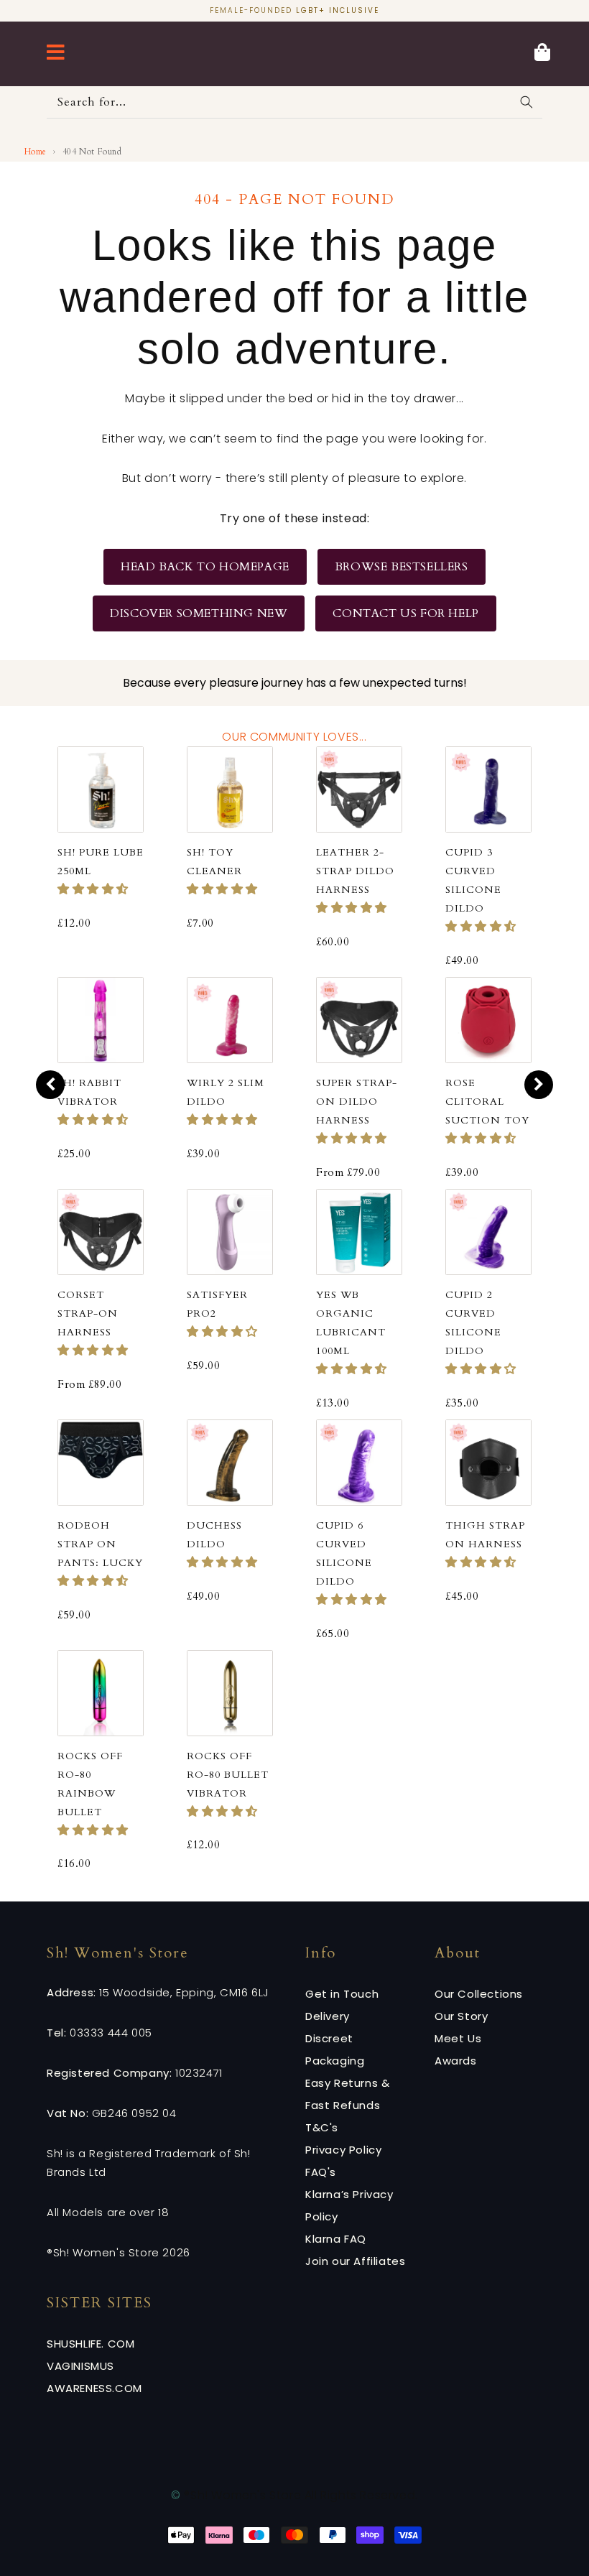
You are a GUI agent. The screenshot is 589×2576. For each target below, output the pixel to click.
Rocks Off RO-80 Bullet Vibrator (228, 1775)
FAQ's (321, 2172)
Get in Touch (342, 1994)
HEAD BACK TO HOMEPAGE (205, 567)
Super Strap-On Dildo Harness (357, 1102)
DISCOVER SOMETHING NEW (199, 613)
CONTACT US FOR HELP (405, 613)
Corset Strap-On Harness (88, 1314)
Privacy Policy (343, 2150)
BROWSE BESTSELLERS (402, 567)
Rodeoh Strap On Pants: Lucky (100, 1544)
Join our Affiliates (355, 2261)
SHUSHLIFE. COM (91, 2344)
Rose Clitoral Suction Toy (487, 1102)
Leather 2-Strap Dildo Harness (355, 871)
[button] (93, 889)
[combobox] (294, 102)
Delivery (328, 2016)
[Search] (527, 102)
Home (36, 152)
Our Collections (479, 1994)
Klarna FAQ (336, 2239)
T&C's (322, 2127)
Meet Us (458, 2038)
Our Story (461, 2016)
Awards (456, 2061)
